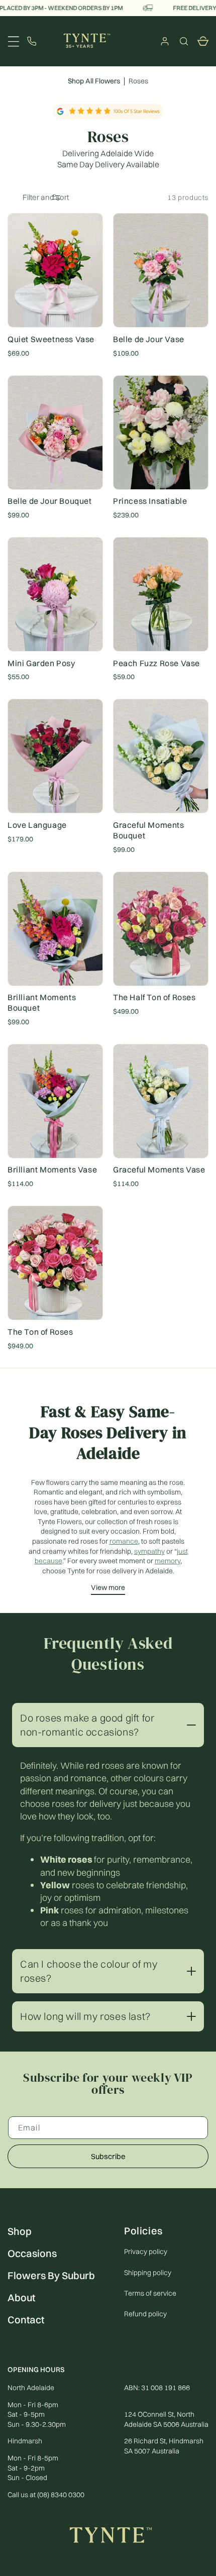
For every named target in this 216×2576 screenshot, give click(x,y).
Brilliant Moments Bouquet (42, 1002)
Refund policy (145, 2314)
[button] (184, 41)
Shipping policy (148, 2273)
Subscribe (108, 2156)
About (21, 2297)
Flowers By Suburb (51, 2275)
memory (168, 1561)
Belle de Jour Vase (149, 339)
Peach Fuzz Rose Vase (156, 663)
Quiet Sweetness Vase (51, 339)
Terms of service (150, 2293)
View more (108, 1587)
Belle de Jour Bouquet (50, 501)
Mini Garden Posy (41, 663)
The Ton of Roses (40, 1332)
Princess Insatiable (150, 501)
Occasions (32, 2253)
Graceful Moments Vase (159, 1169)
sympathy (149, 1551)
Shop (20, 2231)
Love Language (37, 825)
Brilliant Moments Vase (52, 1169)
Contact (26, 2320)
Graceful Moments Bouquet (149, 830)
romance (124, 1541)
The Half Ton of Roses (154, 997)
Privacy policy (146, 2251)
